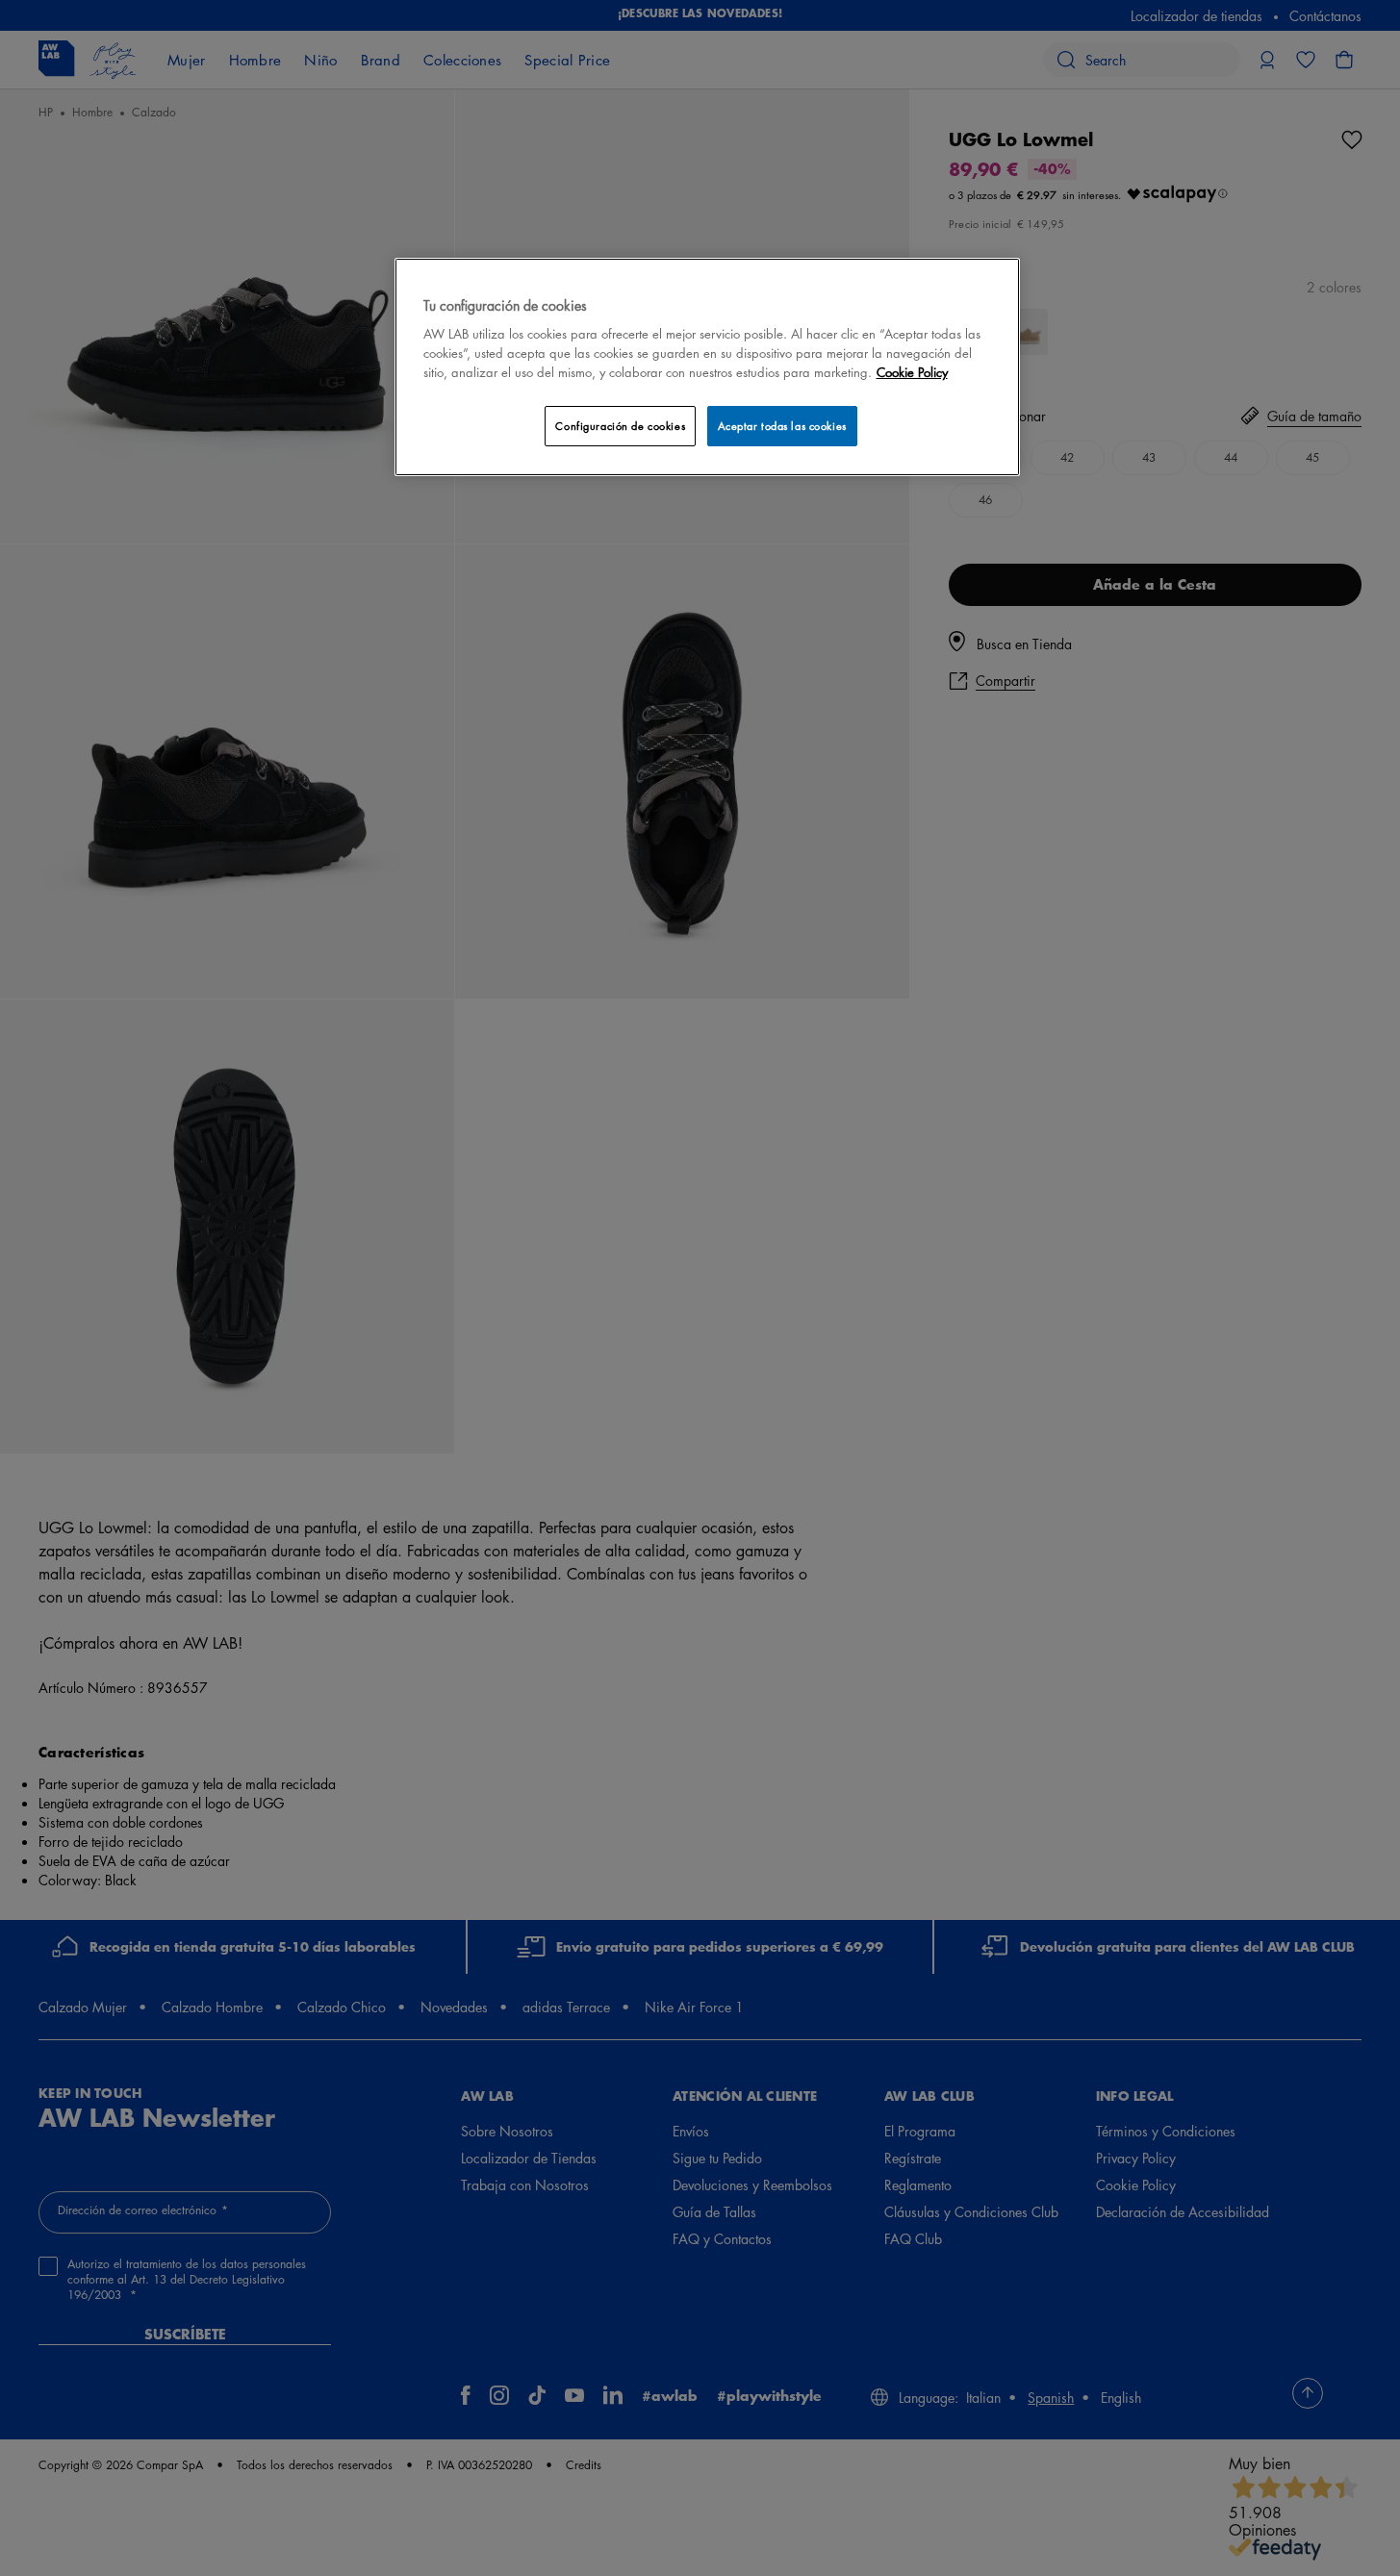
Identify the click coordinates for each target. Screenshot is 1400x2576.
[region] (707, 367)
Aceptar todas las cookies (782, 426)
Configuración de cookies (620, 426)
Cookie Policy (912, 372)
